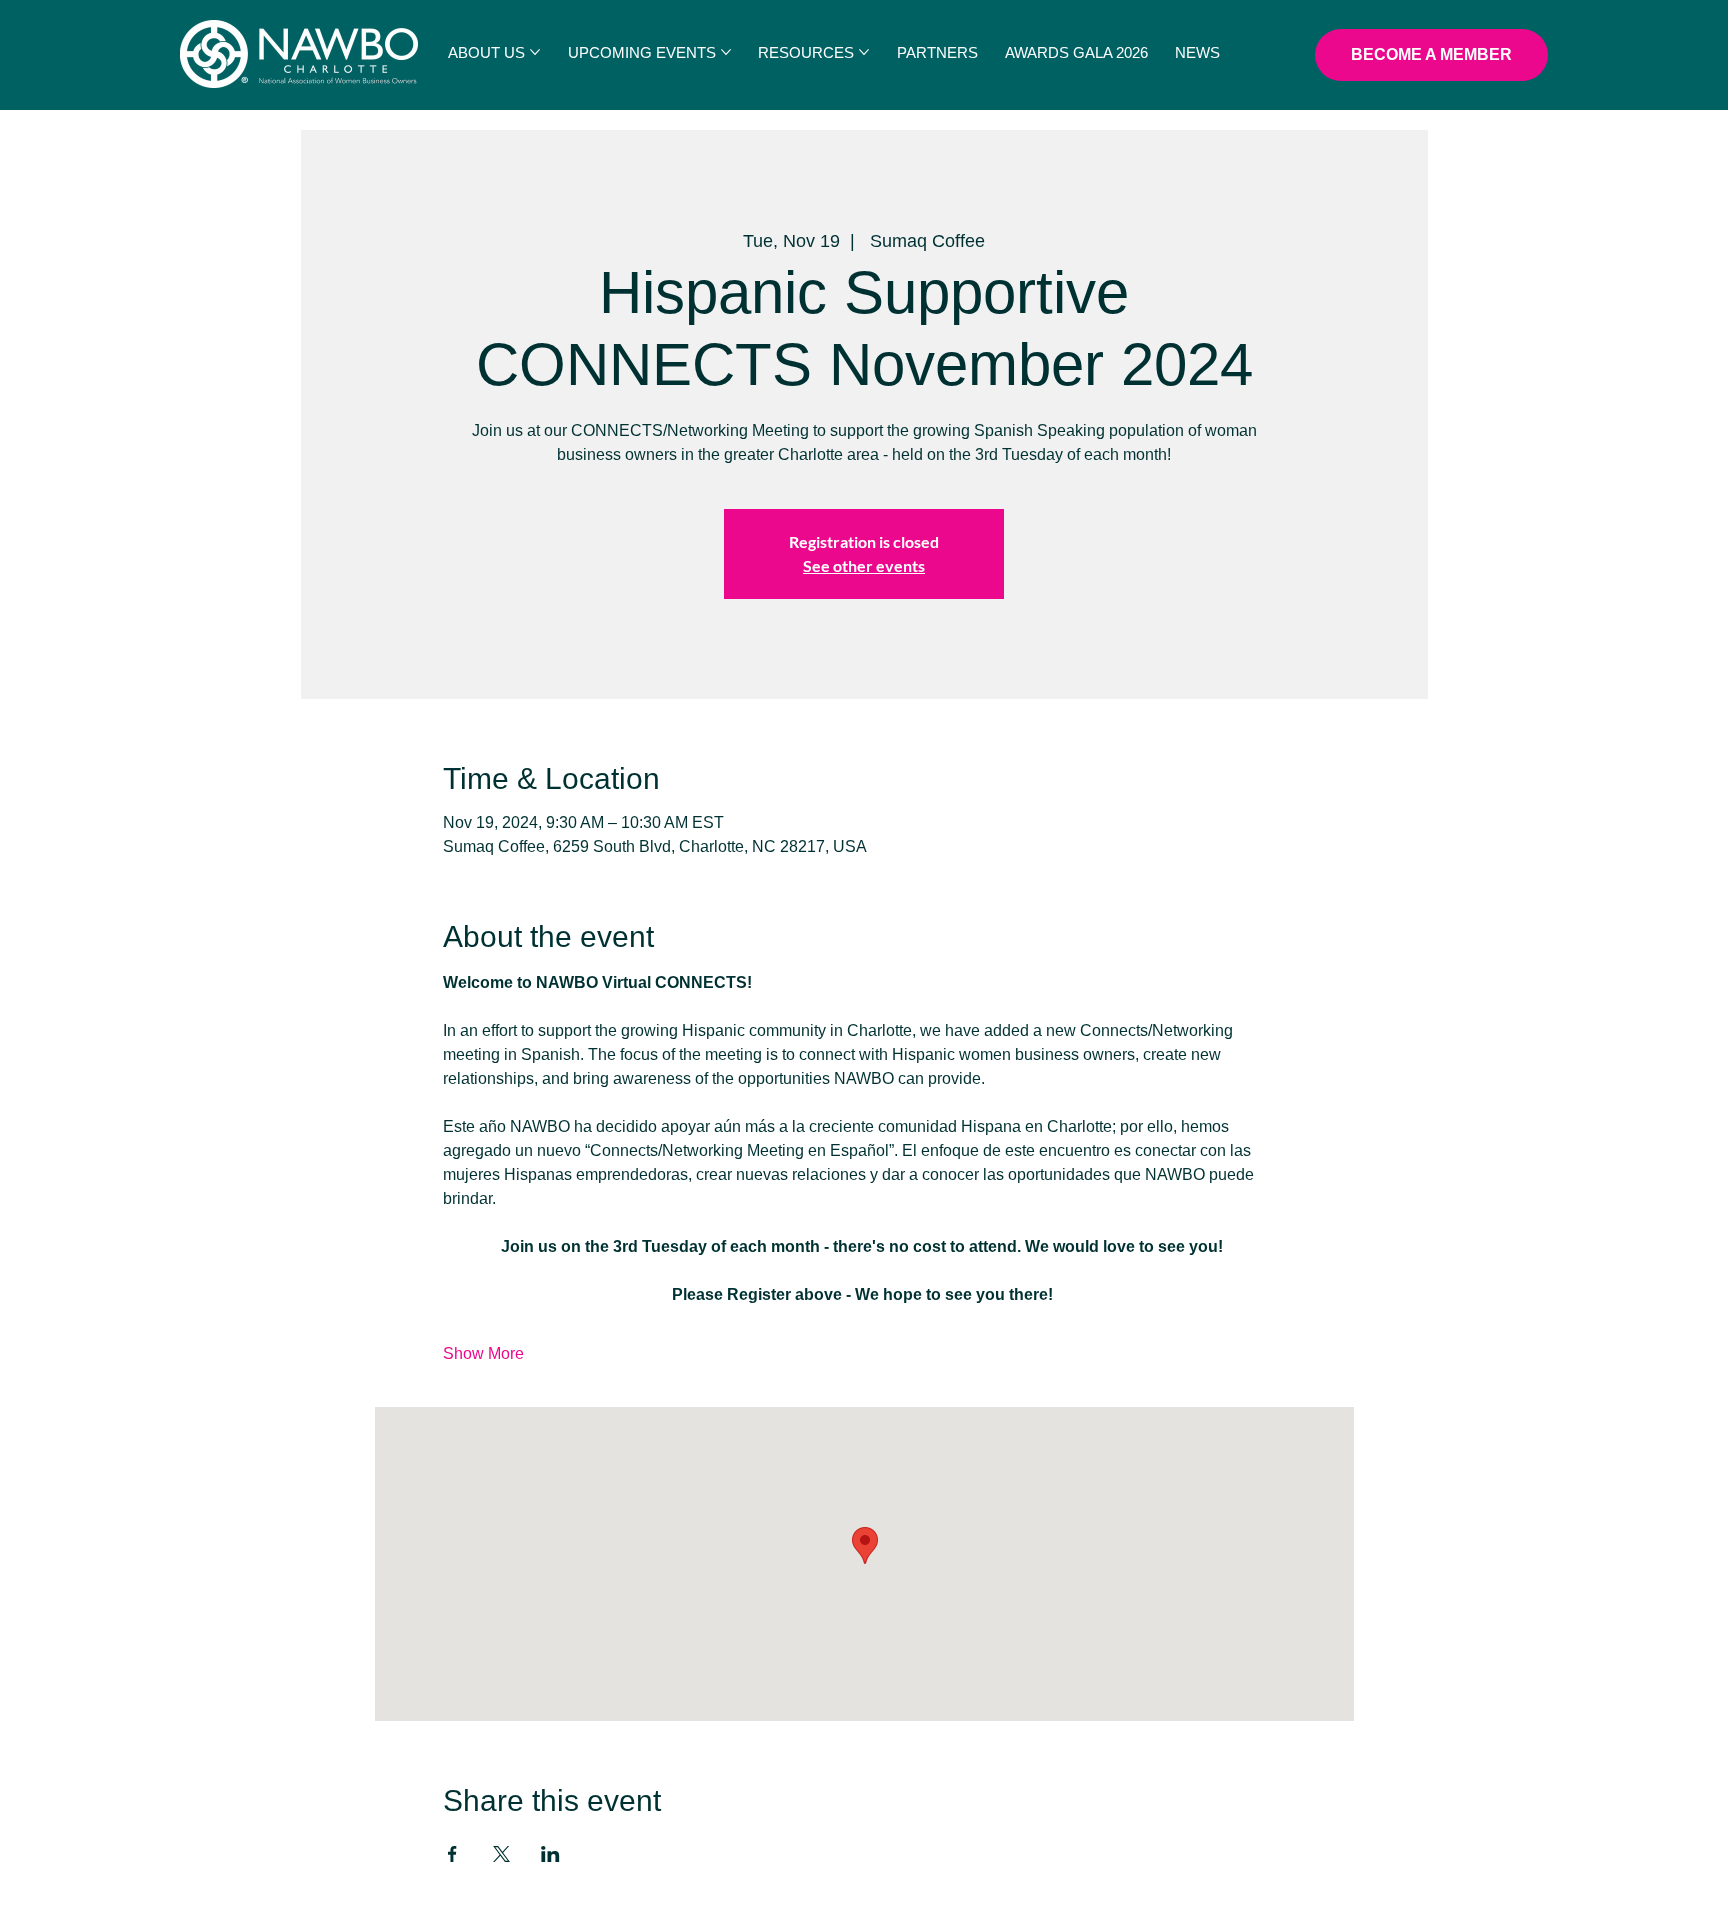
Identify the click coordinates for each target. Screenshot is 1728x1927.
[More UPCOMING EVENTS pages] (726, 52)
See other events (864, 565)
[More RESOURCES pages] (864, 52)
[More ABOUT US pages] (535, 52)
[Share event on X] (501, 1854)
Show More (483, 1353)
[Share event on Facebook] (452, 1854)
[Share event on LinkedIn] (550, 1854)
